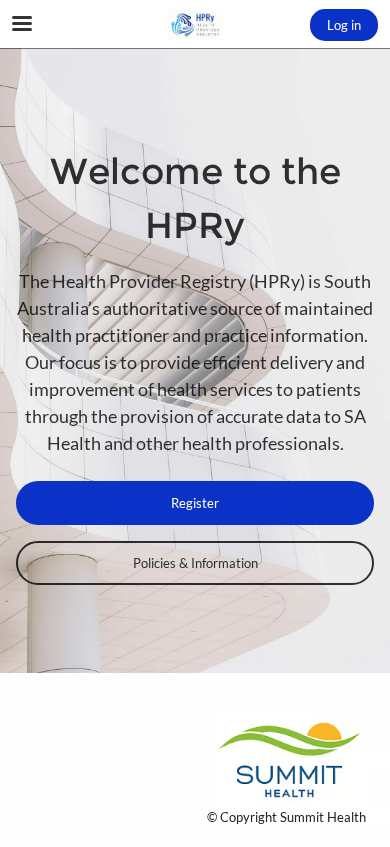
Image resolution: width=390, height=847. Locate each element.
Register (195, 503)
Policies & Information (195, 563)
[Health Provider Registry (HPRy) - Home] (195, 25)
